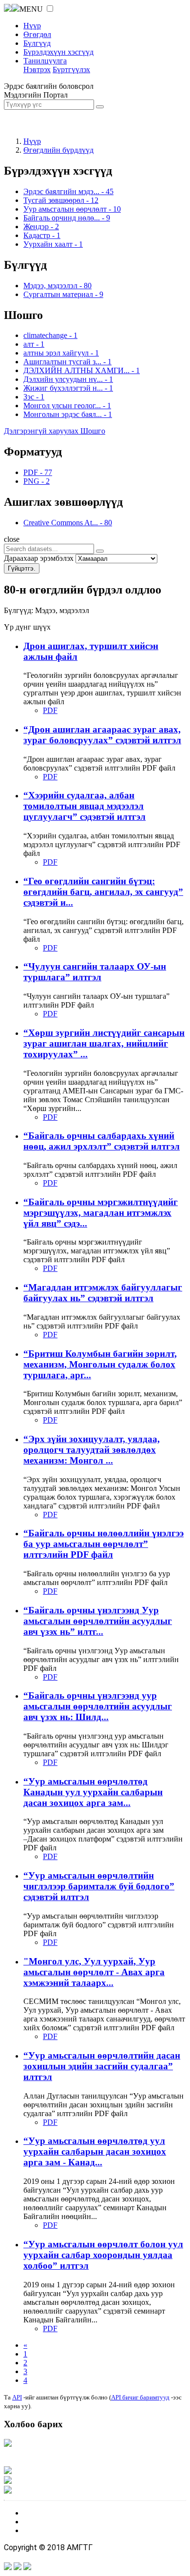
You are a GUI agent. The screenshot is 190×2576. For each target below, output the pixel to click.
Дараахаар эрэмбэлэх (39, 558)
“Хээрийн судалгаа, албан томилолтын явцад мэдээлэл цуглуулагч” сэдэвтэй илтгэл (85, 806)
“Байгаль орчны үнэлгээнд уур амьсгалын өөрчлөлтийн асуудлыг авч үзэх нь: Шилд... (98, 1706)
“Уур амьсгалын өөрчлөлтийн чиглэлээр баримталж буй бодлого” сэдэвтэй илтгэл (99, 1886)
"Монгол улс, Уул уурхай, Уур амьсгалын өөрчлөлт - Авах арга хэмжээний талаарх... (94, 1972)
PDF (50, 710)
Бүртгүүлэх (71, 69)
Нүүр (32, 26)
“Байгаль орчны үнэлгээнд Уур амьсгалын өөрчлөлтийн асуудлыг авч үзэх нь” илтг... (98, 1621)
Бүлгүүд (37, 43)
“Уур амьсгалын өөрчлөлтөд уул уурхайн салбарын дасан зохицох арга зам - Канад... (95, 2151)
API (17, 2397)
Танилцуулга (45, 61)
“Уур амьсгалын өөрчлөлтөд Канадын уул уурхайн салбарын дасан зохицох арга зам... (93, 1792)
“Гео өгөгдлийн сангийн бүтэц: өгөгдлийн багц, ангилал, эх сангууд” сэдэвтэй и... (103, 892)
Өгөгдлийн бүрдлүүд (58, 150)
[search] (100, 551)
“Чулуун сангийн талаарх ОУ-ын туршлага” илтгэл (95, 972)
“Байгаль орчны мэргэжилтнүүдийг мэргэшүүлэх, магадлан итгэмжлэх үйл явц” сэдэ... (101, 1213)
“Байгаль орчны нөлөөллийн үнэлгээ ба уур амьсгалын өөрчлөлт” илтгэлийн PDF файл (104, 1544)
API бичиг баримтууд (140, 2397)
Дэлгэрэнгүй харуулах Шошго (55, 431)
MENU (31, 9)
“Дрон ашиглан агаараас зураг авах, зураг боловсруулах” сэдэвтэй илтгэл (102, 735)
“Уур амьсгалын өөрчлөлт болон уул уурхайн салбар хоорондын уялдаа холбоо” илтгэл (103, 2255)
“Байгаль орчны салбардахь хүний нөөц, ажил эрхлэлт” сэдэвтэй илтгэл (102, 1141)
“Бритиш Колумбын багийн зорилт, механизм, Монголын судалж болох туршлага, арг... (100, 1364)
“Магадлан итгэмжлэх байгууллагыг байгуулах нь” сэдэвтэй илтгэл (103, 1293)
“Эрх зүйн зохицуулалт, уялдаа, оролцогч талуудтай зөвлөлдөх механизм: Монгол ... (92, 1450)
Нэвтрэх (37, 69)
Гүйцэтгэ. (22, 568)
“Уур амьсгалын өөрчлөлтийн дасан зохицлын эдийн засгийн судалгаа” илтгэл (102, 2066)
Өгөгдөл (37, 34)
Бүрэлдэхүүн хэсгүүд (58, 52)
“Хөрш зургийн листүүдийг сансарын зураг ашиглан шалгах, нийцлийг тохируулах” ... (104, 1043)
